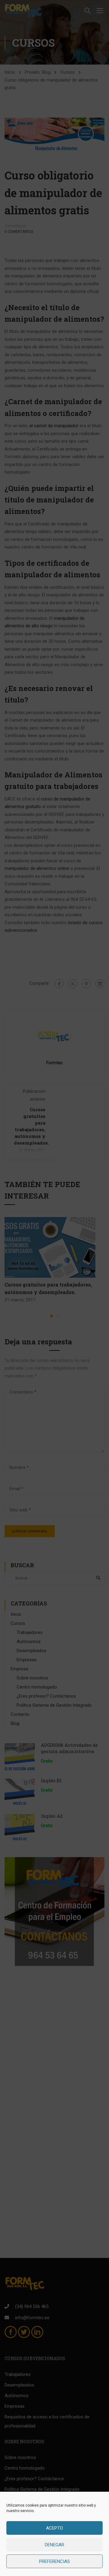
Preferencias (54, 2561)
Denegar (54, 2545)
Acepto (54, 2528)
